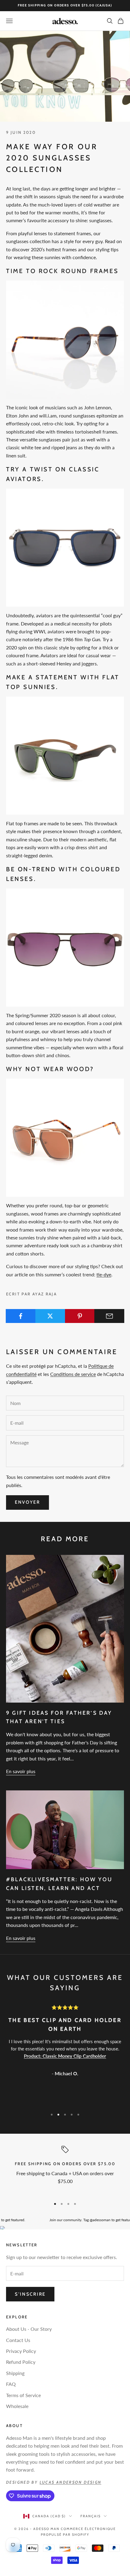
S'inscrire (30, 2294)
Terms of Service (23, 2395)
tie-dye (104, 1274)
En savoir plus (21, 1771)
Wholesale (17, 2406)
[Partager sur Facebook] (21, 1316)
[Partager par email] (109, 1316)
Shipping (15, 2373)
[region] (65, 2170)
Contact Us (18, 2340)
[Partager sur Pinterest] (80, 1316)
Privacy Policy (21, 2351)
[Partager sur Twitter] (50, 1316)
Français (91, 2516)
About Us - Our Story (29, 2329)
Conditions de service (73, 1374)
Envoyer (28, 1502)
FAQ (11, 2384)
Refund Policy (21, 2362)
